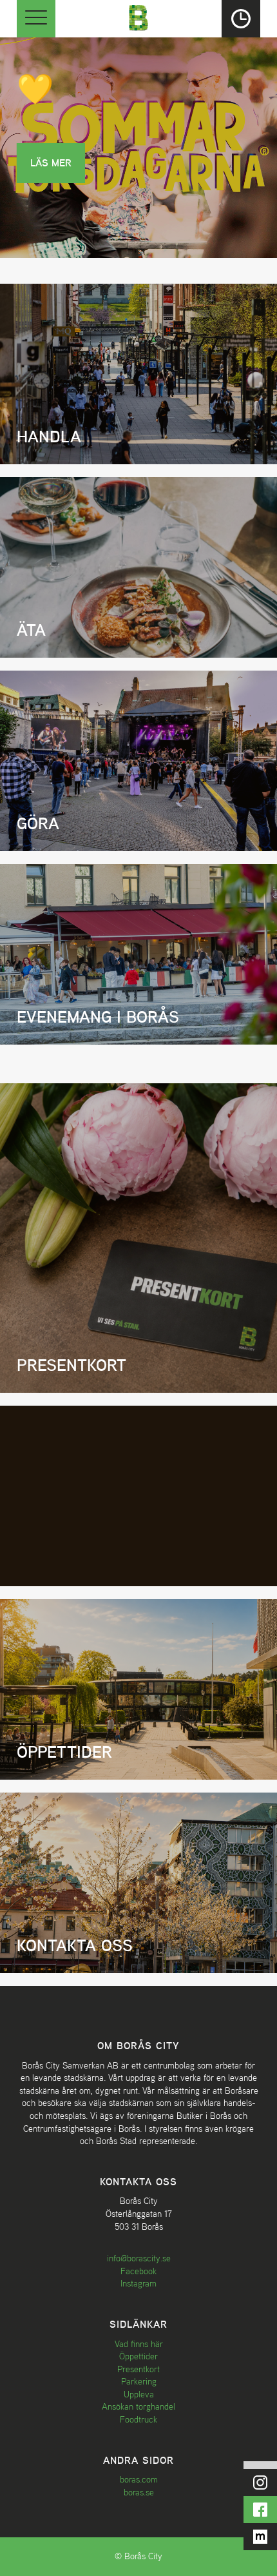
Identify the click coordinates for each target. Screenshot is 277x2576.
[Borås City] (138, 16)
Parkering (139, 2381)
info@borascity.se (139, 2258)
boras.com (139, 2479)
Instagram (138, 2283)
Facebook (138, 2271)
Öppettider (138, 2356)
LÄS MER (51, 163)
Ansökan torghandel (138, 2406)
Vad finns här (139, 2344)
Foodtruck (138, 2419)
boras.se (139, 2492)
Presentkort (138, 2369)
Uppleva (139, 2394)
